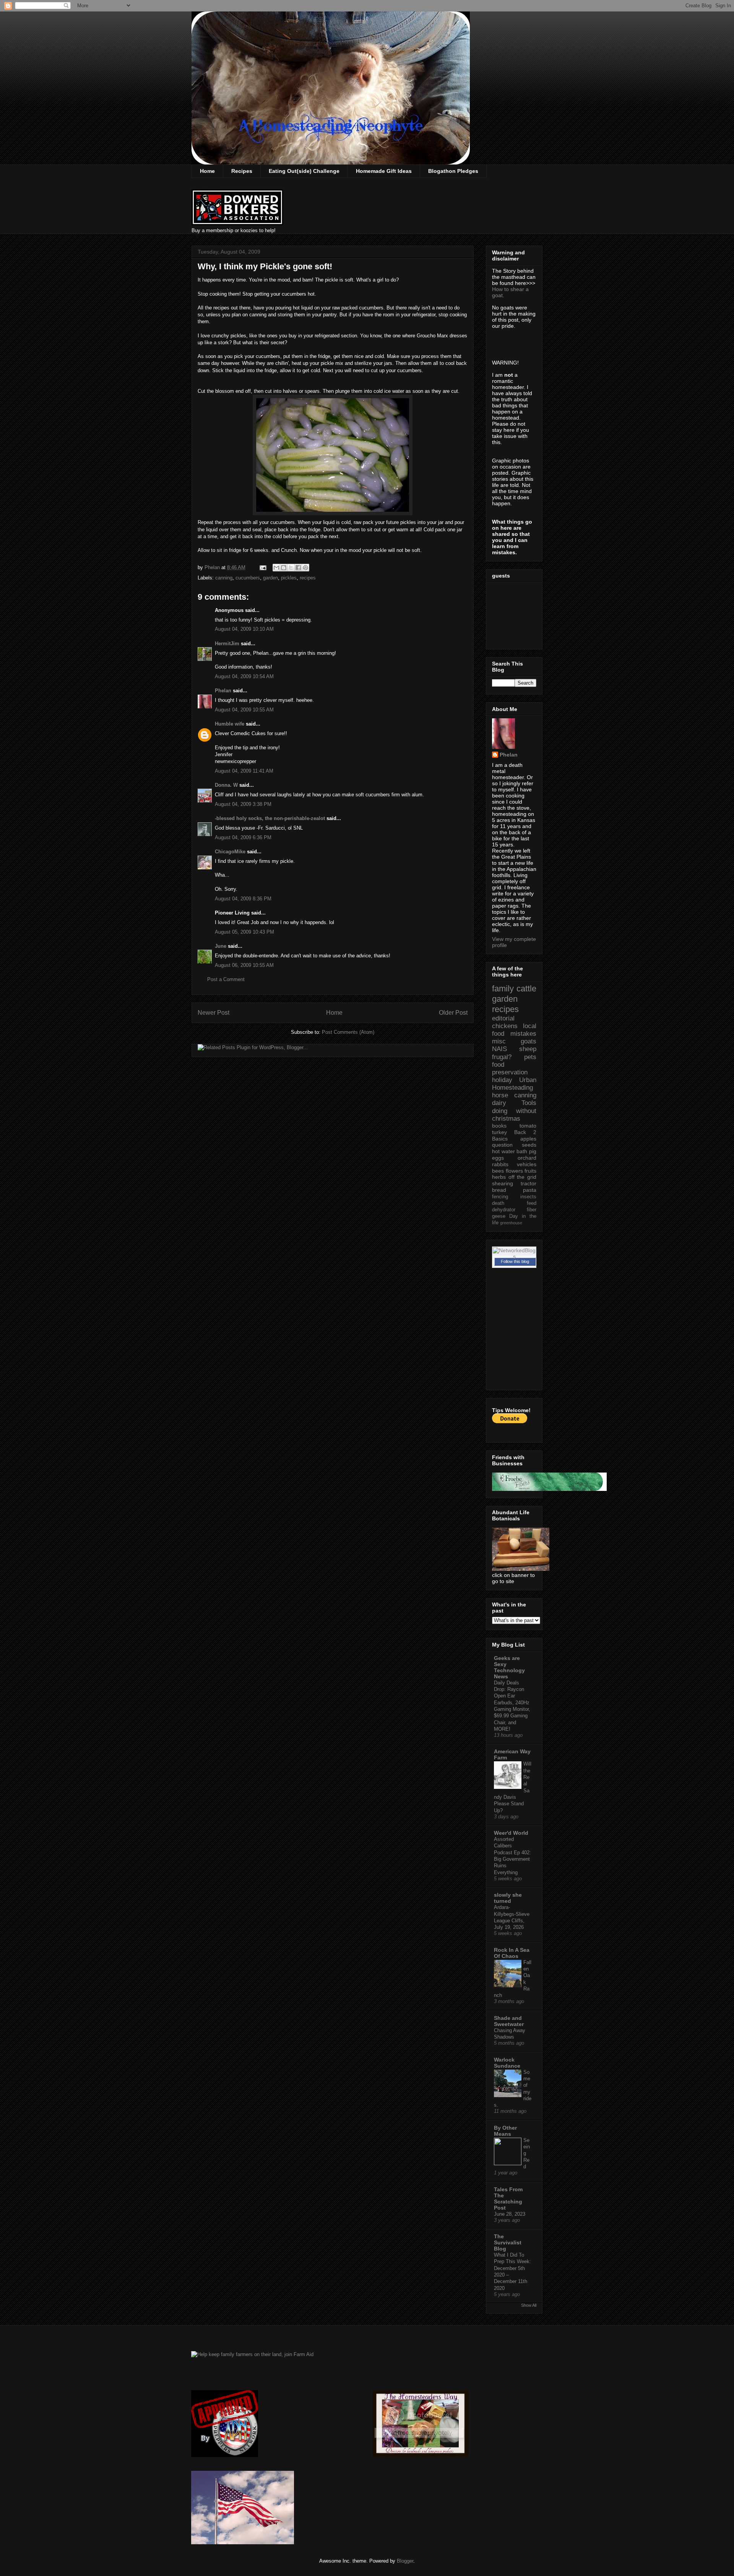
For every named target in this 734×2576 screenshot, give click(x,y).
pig (533, 1151)
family (503, 989)
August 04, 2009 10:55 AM (244, 710)
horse (500, 1095)
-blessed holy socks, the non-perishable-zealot (270, 818)
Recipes (242, 171)
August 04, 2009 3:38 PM (243, 804)
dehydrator (504, 1210)
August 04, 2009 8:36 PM (243, 899)
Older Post (453, 1013)
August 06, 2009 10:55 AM (244, 965)
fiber (532, 1210)
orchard (527, 1158)
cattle (526, 989)
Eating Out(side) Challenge (304, 171)
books (499, 1126)
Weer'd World (511, 1833)
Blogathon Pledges (453, 171)
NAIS (499, 1049)
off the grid (522, 1177)
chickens (505, 1026)
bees (498, 1171)
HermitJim (227, 644)
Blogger (405, 2561)
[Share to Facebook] (298, 568)
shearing (503, 1183)
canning (224, 578)
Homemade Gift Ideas (384, 171)
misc (499, 1041)
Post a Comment (226, 979)
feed (532, 1203)
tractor (529, 1183)
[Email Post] (262, 567)
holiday (502, 1080)
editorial (503, 1018)
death (498, 1203)
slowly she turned (508, 1898)
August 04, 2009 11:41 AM (244, 771)
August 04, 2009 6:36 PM (243, 837)
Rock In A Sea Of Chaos (512, 1953)
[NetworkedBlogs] (514, 1256)
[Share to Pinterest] (305, 568)
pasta (530, 1190)
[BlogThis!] (284, 568)
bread (499, 1190)
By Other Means (505, 2131)
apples (528, 1139)
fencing (500, 1197)
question (502, 1145)
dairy (499, 1103)
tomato (528, 1126)
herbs (499, 1177)
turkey (499, 1132)
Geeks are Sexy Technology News (509, 1667)
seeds (529, 1145)
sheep (528, 1049)
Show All (529, 2305)
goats (529, 1041)
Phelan (223, 691)
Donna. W (226, 785)
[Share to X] (291, 568)
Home (207, 171)
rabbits (500, 1164)
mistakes (523, 1034)
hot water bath (510, 1151)
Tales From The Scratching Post (508, 2198)
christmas (506, 1119)
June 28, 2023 (510, 2214)
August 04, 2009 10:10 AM (244, 629)
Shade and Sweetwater (509, 2021)
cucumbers (248, 578)
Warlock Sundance (507, 2063)
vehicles (527, 1164)
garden (270, 578)
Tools (529, 1103)
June (221, 946)
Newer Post (214, 1013)
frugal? (502, 1057)
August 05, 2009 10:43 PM (244, 932)
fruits (530, 1171)
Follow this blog (515, 1261)
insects (528, 1197)
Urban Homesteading (514, 1084)
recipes (308, 578)
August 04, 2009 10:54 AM (244, 676)
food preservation (510, 1068)
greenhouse (511, 1223)
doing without (514, 1111)
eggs (498, 1158)
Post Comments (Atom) (348, 1032)
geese (499, 1216)
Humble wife (230, 724)
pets (530, 1057)
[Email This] (276, 568)
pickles (289, 578)
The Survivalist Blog (508, 2242)
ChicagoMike (230, 852)
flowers (514, 1171)
